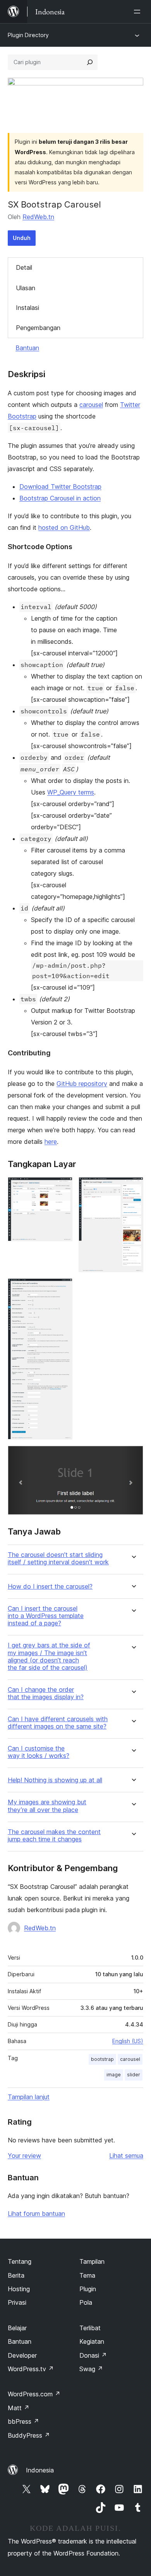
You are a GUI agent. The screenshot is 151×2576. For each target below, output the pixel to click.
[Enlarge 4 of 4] (133, 1456)
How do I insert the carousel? (50, 1587)
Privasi (17, 2302)
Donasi (93, 2355)
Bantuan (27, 348)
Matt (19, 2408)
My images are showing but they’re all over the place (47, 1806)
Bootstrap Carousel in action (60, 498)
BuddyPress (29, 2435)
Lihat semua (126, 2156)
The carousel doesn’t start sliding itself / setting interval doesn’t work (58, 1559)
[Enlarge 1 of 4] (62, 1188)
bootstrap (102, 2059)
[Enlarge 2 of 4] (133, 1188)
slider (134, 2075)
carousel (91, 405)
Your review (24, 2156)
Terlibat (90, 2328)
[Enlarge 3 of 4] (62, 1289)
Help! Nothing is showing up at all (55, 1780)
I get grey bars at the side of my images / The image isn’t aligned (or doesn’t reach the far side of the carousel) (49, 1656)
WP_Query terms (71, 792)
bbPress (23, 2421)
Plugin (88, 2289)
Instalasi (27, 308)
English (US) (128, 2041)
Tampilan (92, 2261)
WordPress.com (34, 2394)
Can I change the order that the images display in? (46, 1693)
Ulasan (26, 288)
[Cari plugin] (90, 62)
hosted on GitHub (64, 527)
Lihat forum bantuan (36, 2214)
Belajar (17, 2328)
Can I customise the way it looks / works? (39, 1752)
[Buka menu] (139, 12)
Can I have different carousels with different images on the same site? (58, 1723)
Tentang (20, 2261)
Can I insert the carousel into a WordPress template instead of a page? (46, 1616)
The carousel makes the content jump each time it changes (54, 1836)
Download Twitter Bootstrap (60, 487)
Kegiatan (92, 2341)
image (114, 2075)
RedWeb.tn (38, 217)
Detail (24, 267)
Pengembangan (38, 328)
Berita (16, 2275)
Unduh (22, 238)
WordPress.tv (31, 2369)
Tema (87, 2275)
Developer (22, 2355)
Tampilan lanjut (29, 2097)
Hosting (19, 2289)
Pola (86, 2302)
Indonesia (40, 2470)
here (51, 1142)
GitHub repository (82, 1084)
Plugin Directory (28, 35)
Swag (91, 2369)
